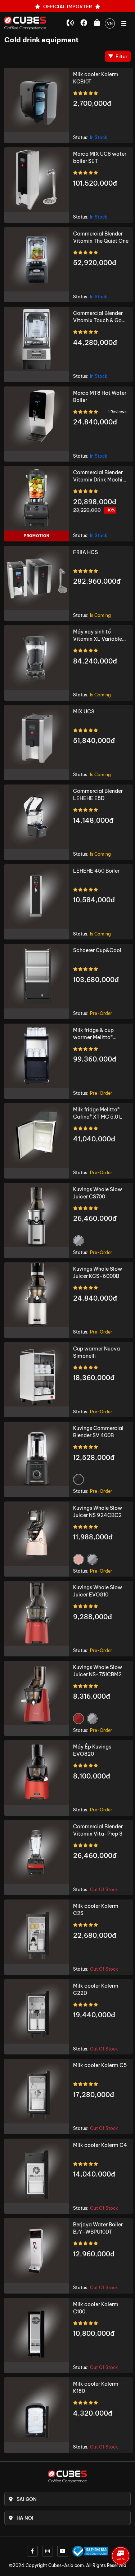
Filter (121, 56)
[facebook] (32, 2551)
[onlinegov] (90, 2551)
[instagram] (48, 2551)
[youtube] (63, 2551)
